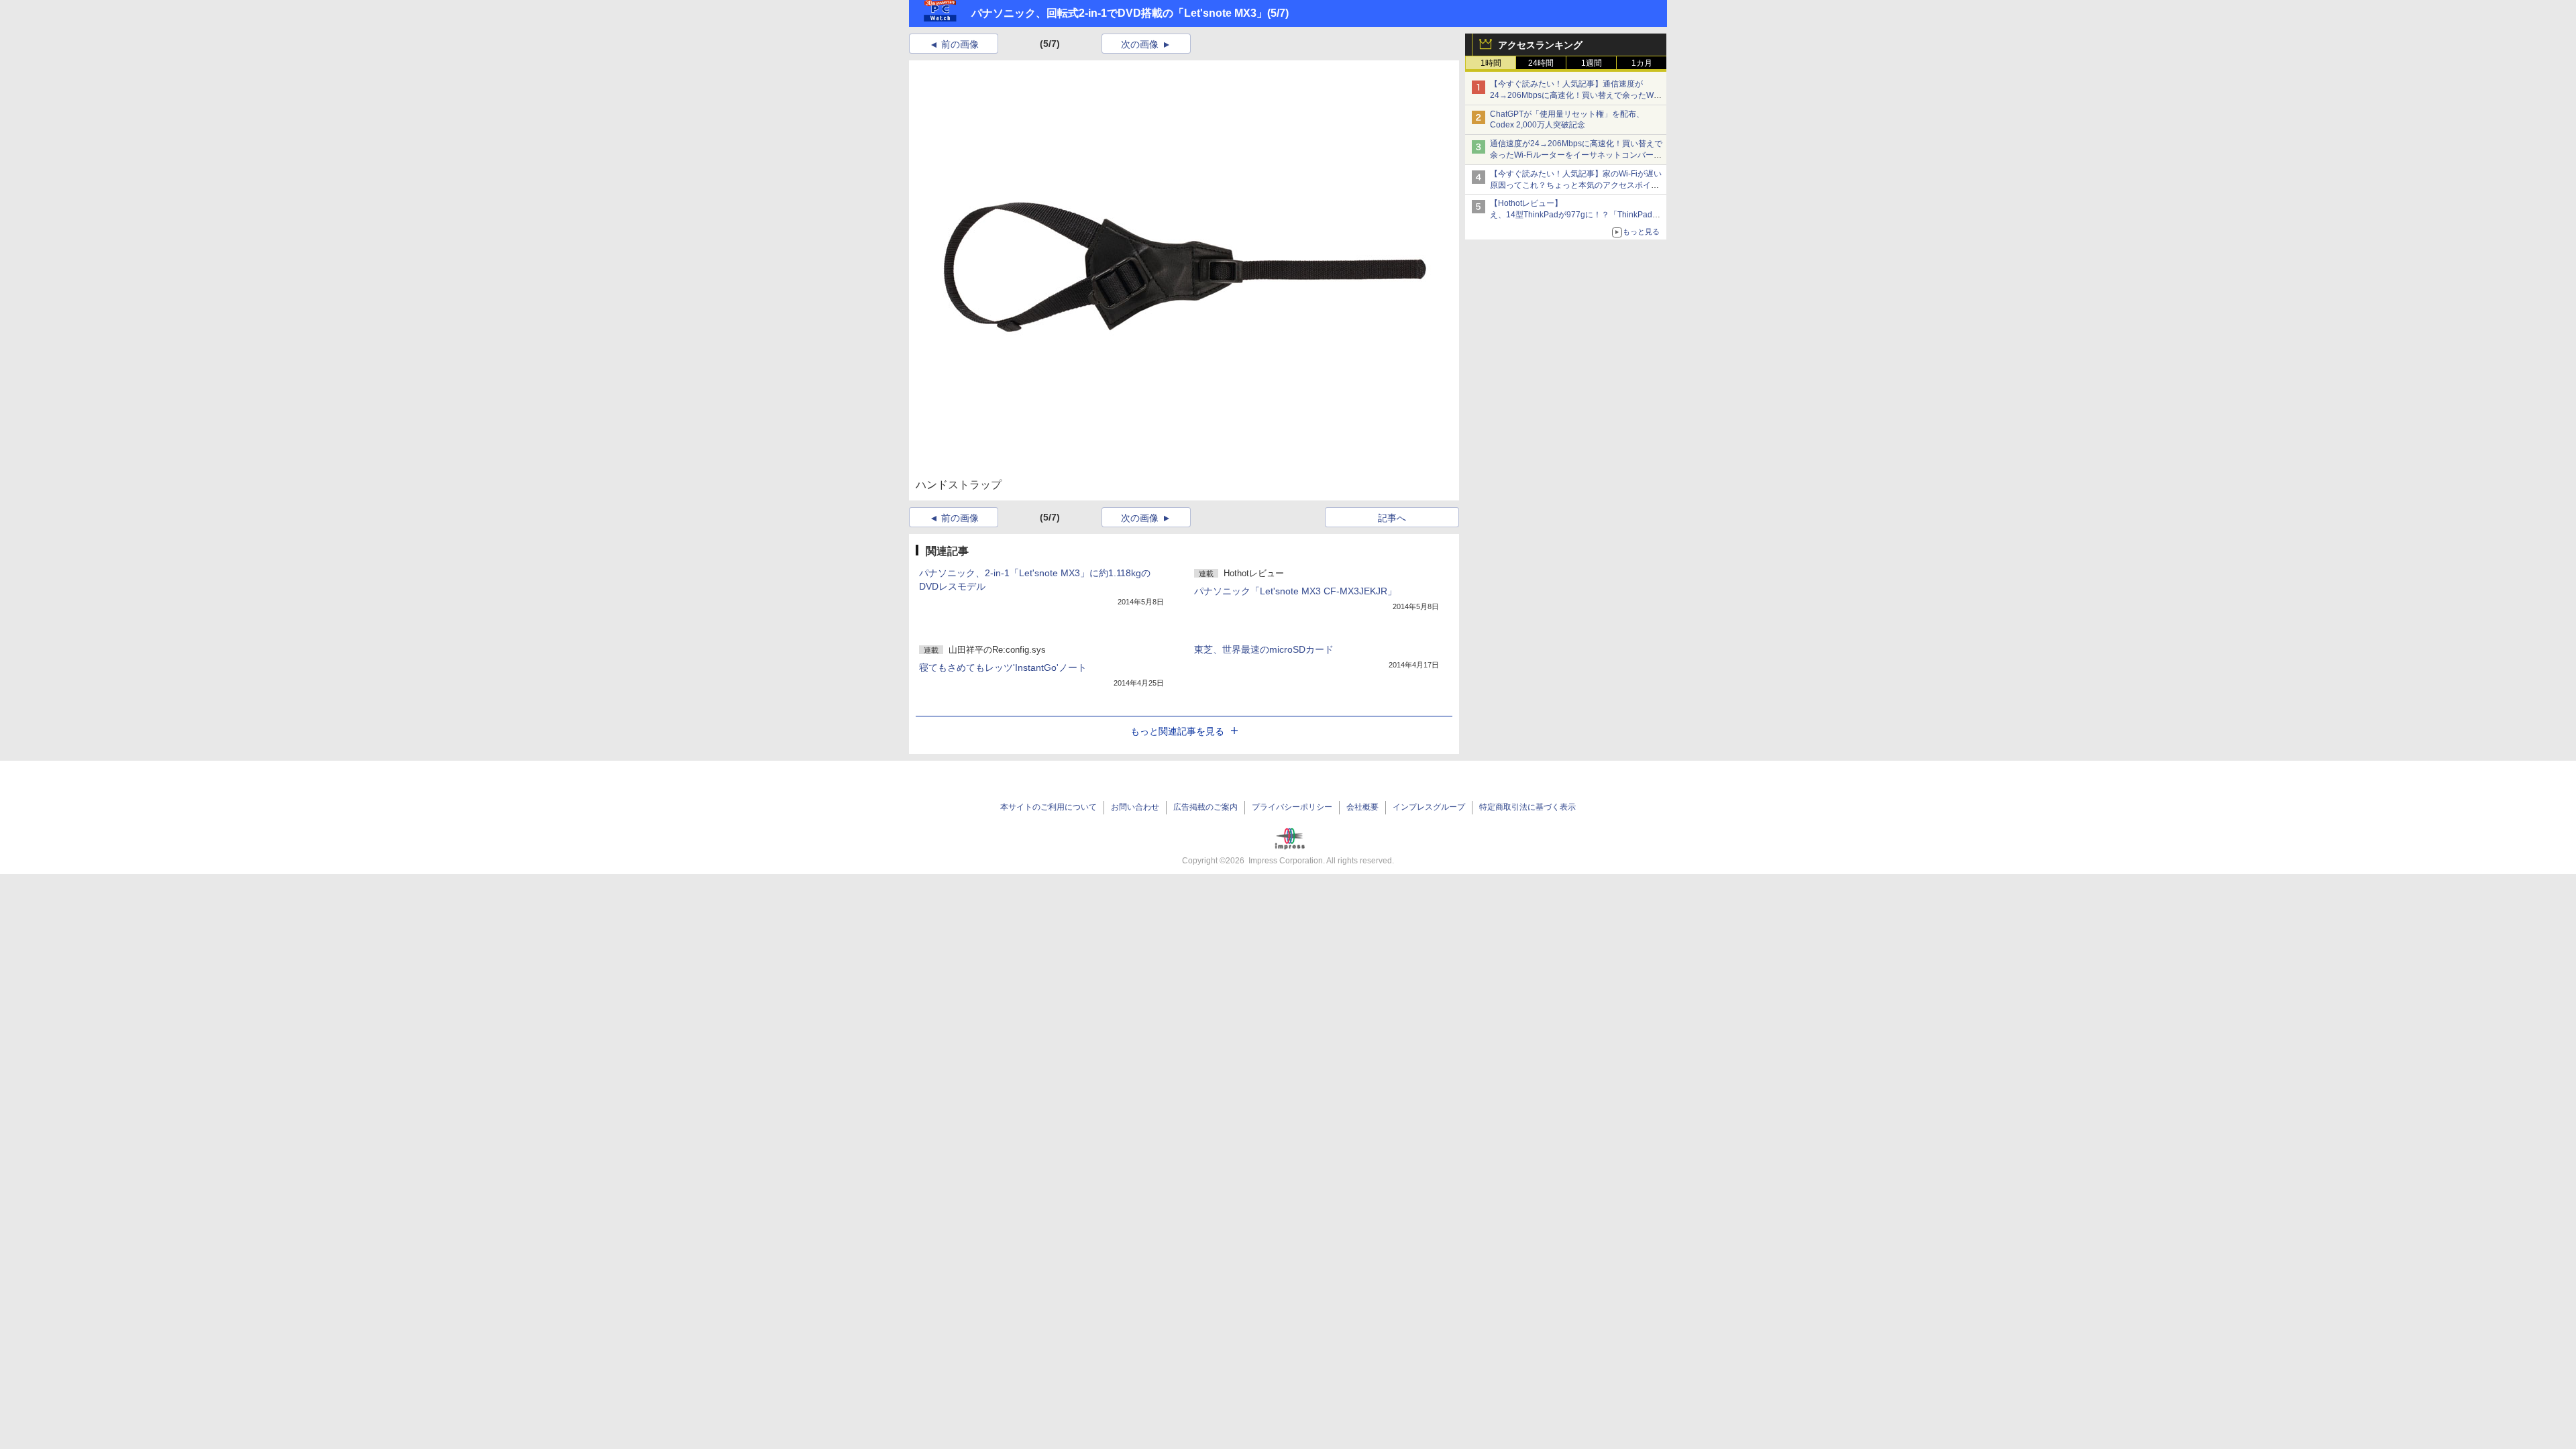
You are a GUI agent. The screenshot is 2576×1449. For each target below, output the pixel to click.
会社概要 (1362, 807)
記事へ (1392, 518)
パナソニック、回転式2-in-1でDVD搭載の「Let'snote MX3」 (1119, 13)
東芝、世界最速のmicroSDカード (1264, 649)
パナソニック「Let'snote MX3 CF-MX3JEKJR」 (1295, 591)
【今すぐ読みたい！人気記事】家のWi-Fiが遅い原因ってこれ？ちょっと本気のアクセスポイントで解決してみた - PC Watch (1576, 185)
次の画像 (1140, 44)
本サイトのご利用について (1049, 807)
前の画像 (960, 44)
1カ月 (1642, 63)
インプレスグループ (1429, 807)
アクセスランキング (1540, 45)
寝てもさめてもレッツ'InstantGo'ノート (1003, 667)
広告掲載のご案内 (1205, 807)
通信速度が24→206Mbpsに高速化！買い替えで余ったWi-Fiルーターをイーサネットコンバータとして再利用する (1576, 155)
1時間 (1491, 63)
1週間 (1592, 63)
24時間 (1541, 63)
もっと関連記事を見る (1177, 731)
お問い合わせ (1135, 807)
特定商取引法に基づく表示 (1527, 807)
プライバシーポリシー (1292, 807)
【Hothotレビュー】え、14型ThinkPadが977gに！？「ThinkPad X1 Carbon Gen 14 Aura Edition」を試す (1571, 215)
